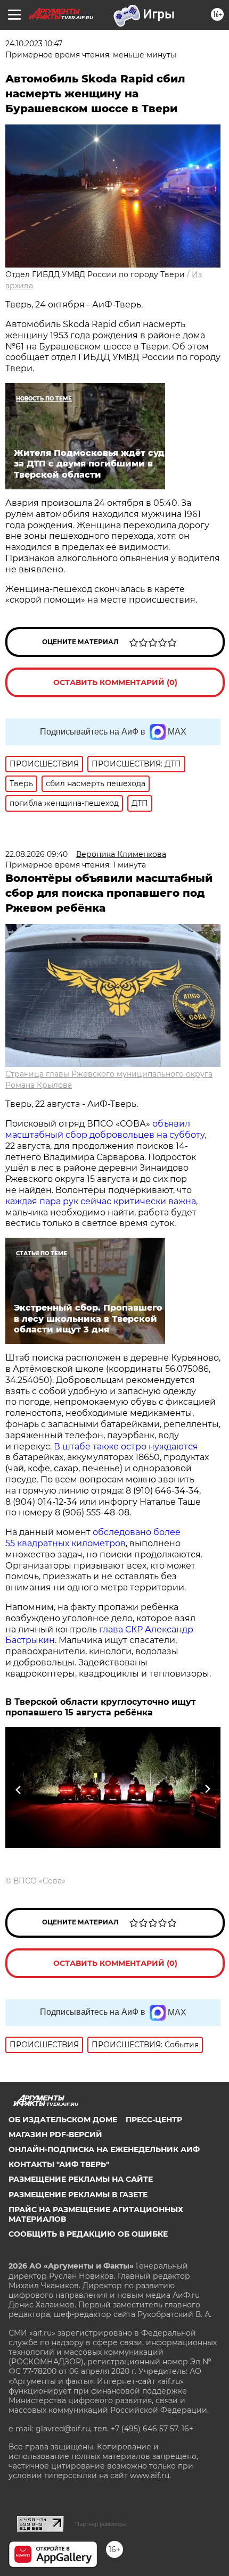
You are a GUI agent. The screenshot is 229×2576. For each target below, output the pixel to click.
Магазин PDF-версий (55, 2135)
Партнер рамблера (100, 2524)
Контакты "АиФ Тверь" (59, 2164)
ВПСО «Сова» (39, 1881)
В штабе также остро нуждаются (126, 1447)
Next (207, 1790)
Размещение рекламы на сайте (81, 2179)
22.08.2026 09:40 (36, 854)
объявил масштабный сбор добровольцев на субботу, (106, 1129)
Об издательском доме (63, 2120)
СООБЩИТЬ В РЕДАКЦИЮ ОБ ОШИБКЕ (88, 2234)
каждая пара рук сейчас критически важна (101, 1201)
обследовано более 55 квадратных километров (93, 1538)
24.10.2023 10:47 (34, 44)
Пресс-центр (154, 2120)
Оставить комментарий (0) (115, 682)
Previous (17, 1790)
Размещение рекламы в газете (78, 2195)
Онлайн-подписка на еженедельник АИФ (104, 2149)
